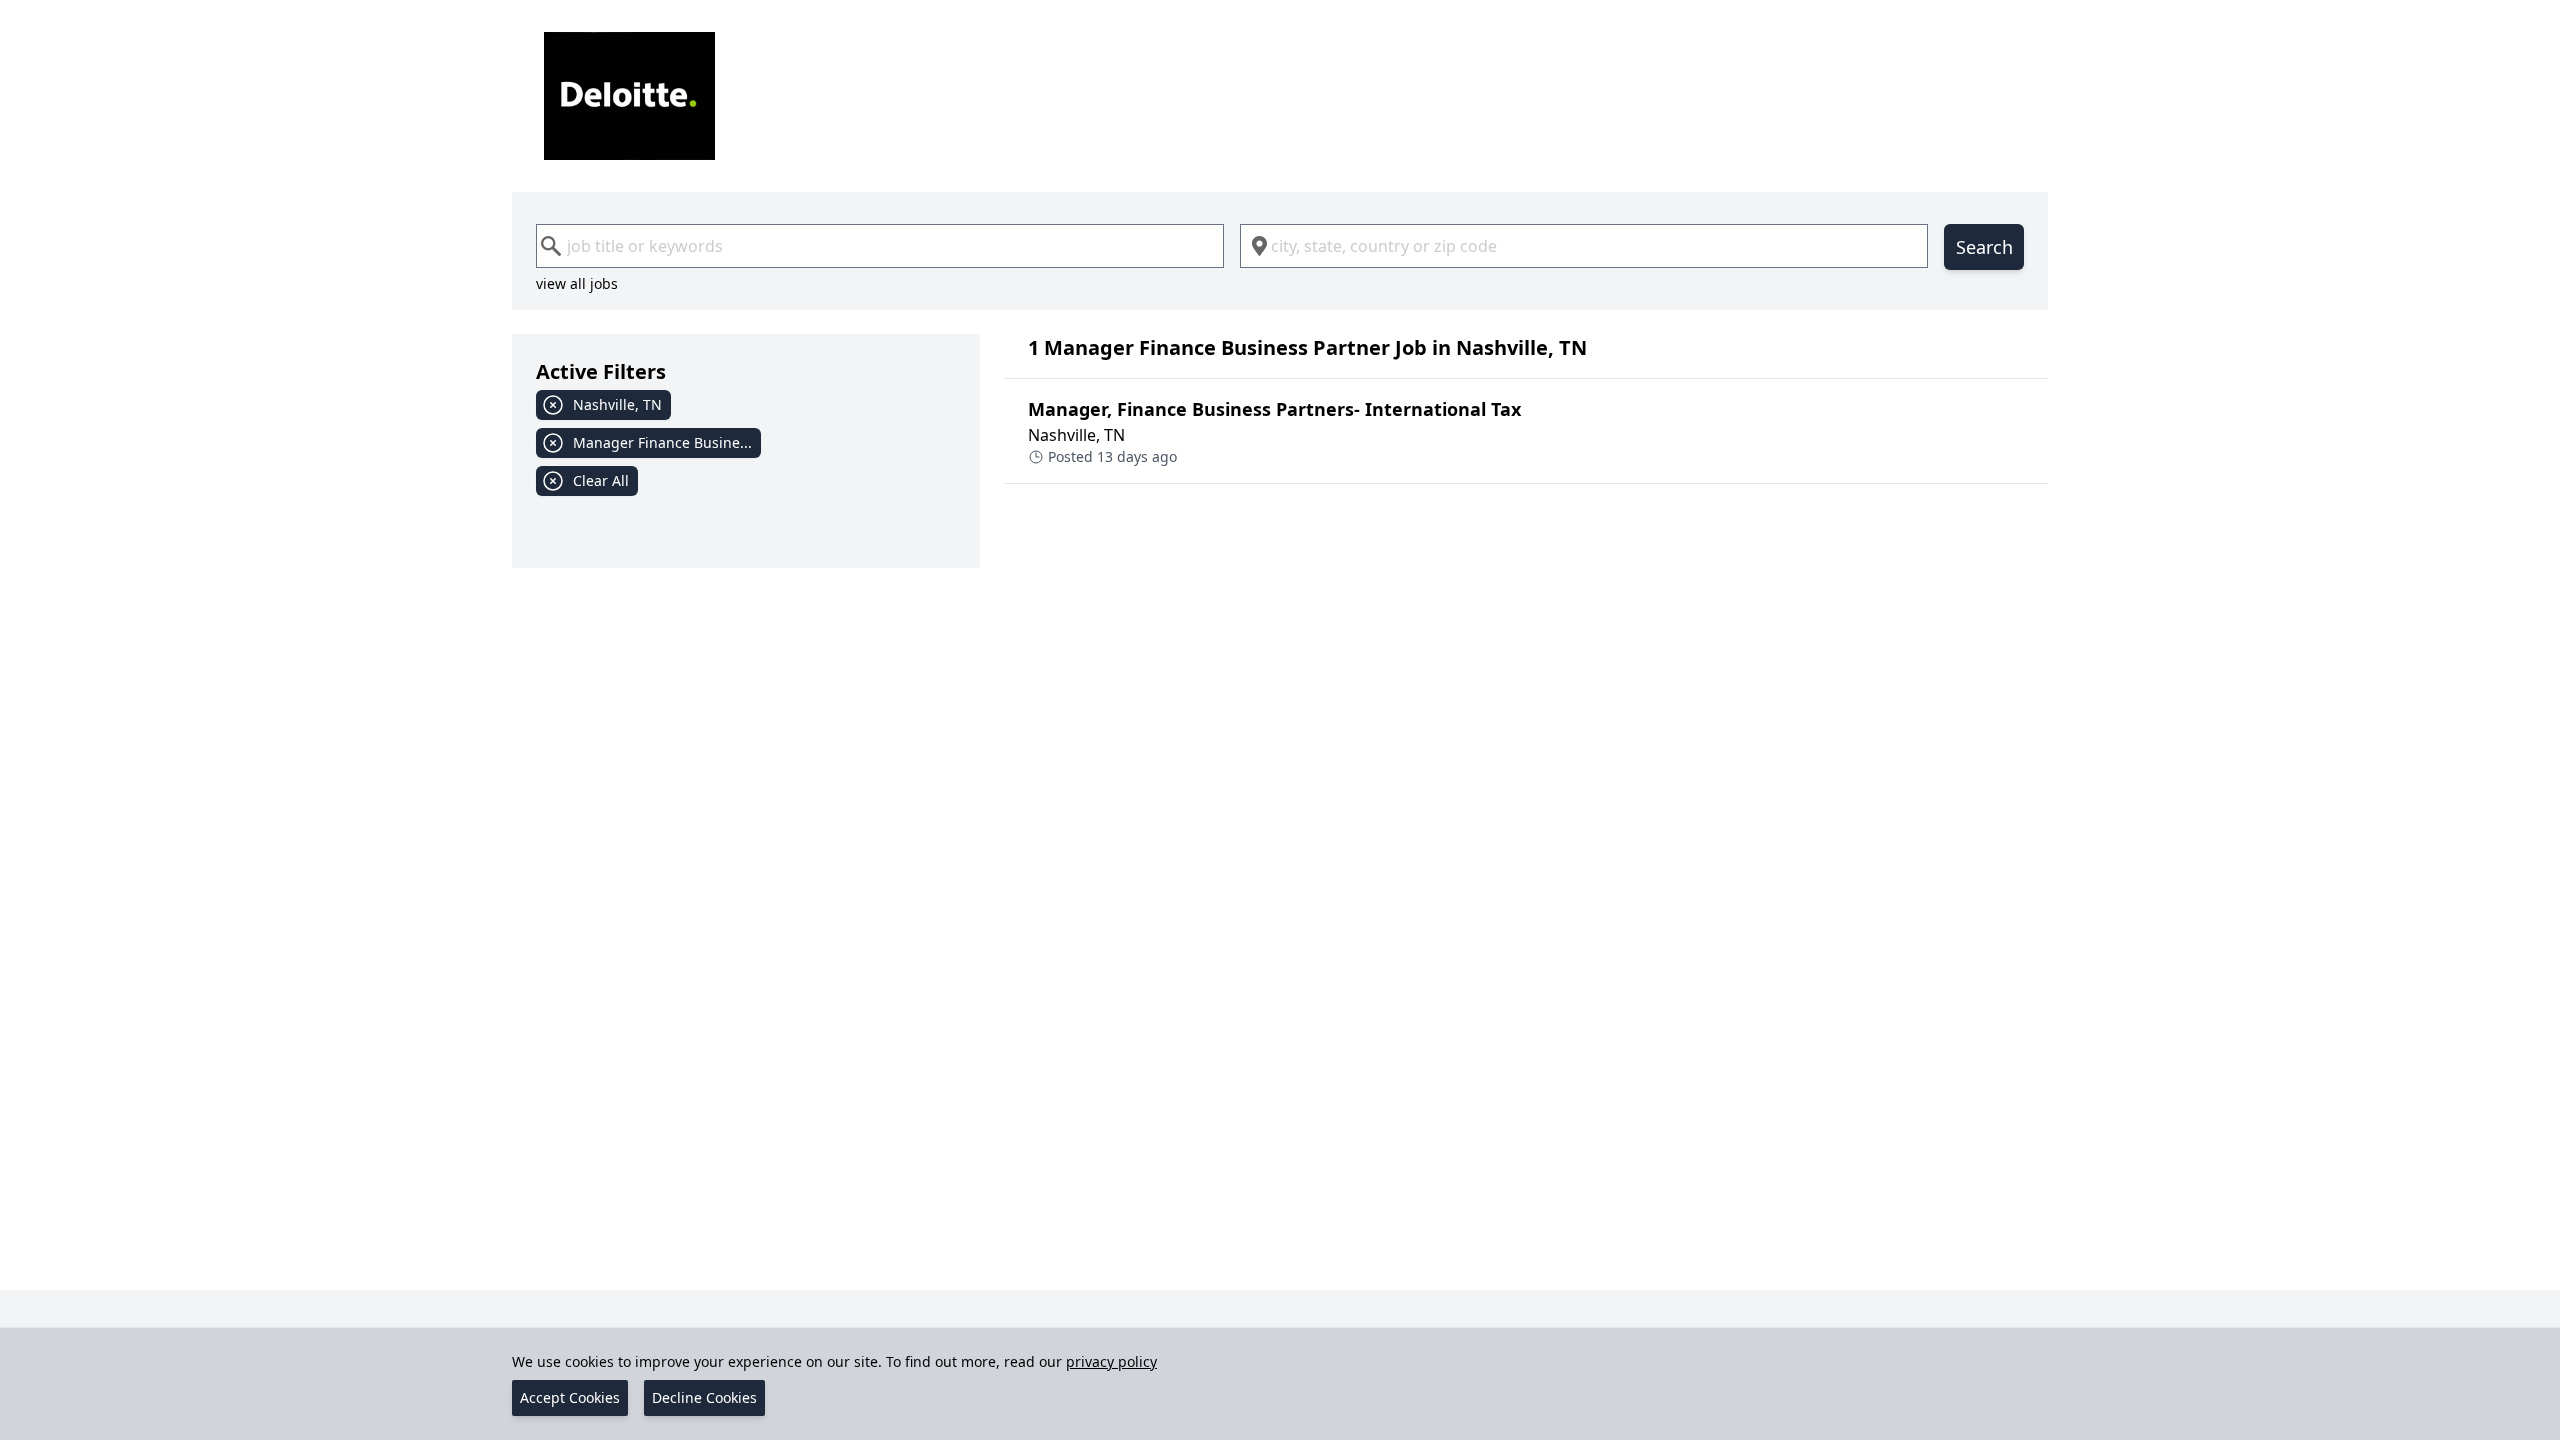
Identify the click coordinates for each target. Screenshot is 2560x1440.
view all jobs (577, 283)
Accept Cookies (570, 1397)
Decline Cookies (704, 1397)
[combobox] (880, 246)
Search (1984, 247)
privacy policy (1111, 1361)
